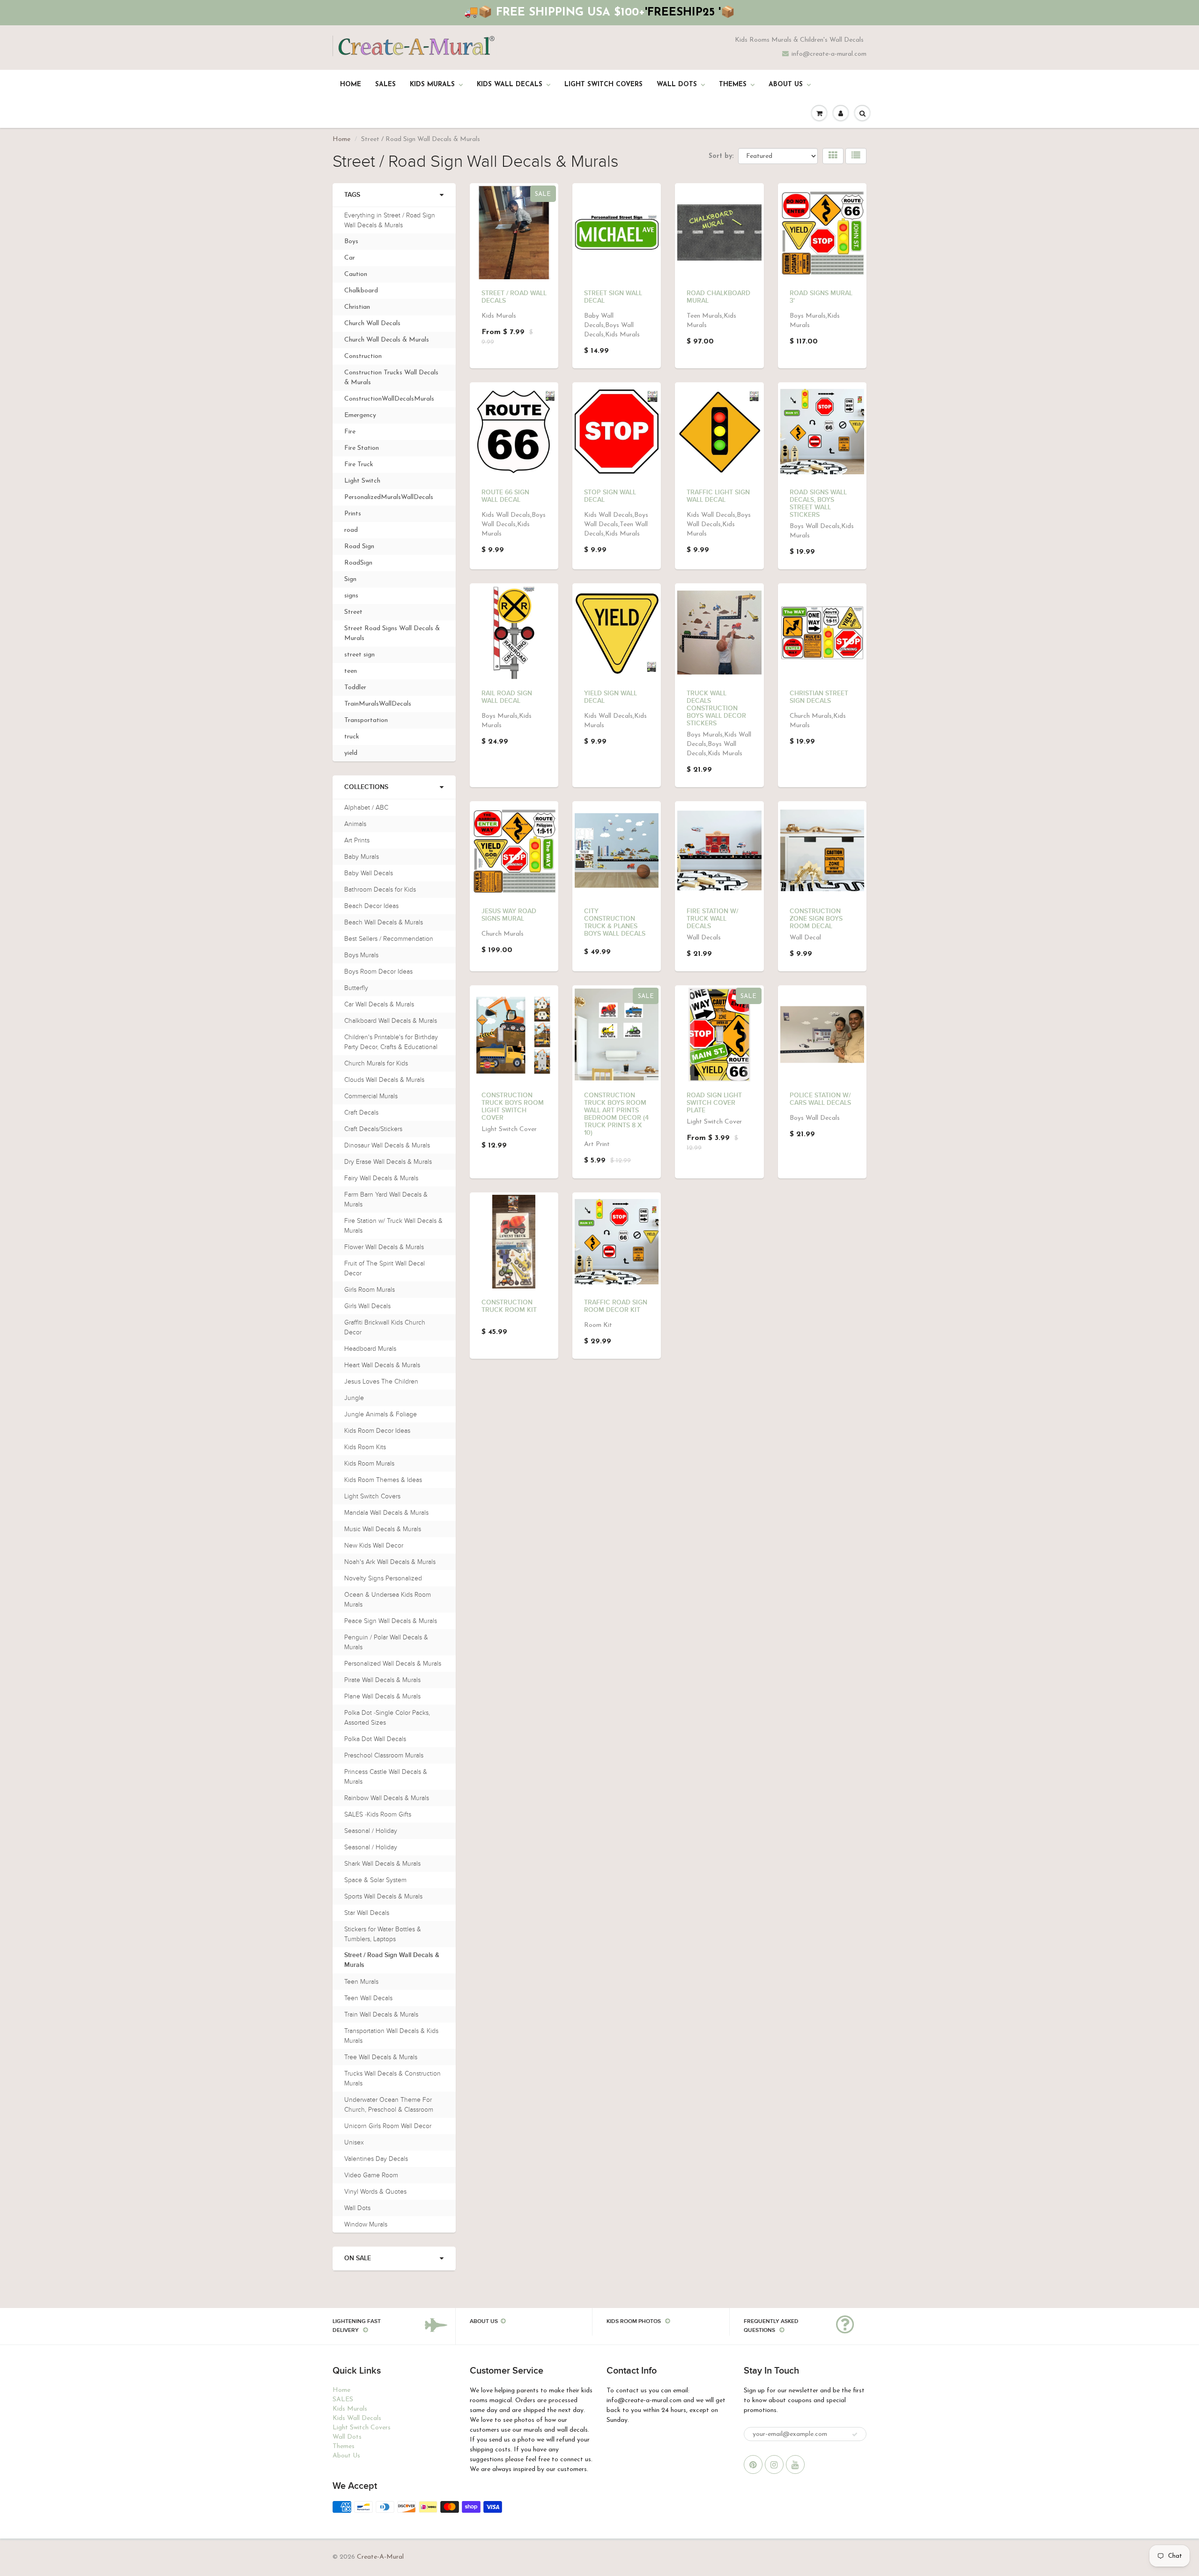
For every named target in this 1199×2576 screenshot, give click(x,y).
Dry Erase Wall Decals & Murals (388, 1162)
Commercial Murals (371, 1096)
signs (351, 596)
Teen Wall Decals (368, 1998)
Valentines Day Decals (376, 2159)
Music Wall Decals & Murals (383, 1529)
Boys (351, 242)
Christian (357, 307)
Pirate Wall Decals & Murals (382, 1680)
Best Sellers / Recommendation (389, 939)
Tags (352, 195)
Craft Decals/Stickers (373, 1129)
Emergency (360, 415)
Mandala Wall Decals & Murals (386, 1513)
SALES (385, 85)
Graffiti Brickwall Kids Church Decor (385, 1327)
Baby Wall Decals (369, 873)
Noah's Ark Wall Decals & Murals (390, 1562)
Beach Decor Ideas (371, 906)
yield (351, 753)
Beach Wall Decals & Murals (384, 922)
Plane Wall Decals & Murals (382, 1696)
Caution (356, 274)
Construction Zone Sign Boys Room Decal (816, 919)
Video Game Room (371, 2175)
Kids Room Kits (365, 1447)
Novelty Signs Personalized (383, 1578)
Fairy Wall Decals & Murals (381, 1178)
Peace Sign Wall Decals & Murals (391, 1621)
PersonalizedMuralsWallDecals (389, 497)
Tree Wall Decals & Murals (381, 2057)
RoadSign (358, 563)
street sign (359, 655)
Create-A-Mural (380, 2557)
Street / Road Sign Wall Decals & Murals (392, 1960)
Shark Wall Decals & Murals (382, 1864)
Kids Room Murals (369, 1463)
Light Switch (362, 481)
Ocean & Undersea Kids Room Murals (388, 1600)
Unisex (354, 2142)
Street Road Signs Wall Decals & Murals (392, 633)
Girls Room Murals (370, 1290)
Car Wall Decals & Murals (379, 1004)
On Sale (358, 2258)
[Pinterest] (753, 2464)
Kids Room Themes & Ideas (383, 1480)
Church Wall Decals (372, 324)
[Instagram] (774, 2464)
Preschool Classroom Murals (384, 1755)
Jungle (354, 1398)
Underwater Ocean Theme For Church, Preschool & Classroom (389, 2105)
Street (353, 612)
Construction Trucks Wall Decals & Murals (391, 378)
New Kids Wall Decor (374, 1545)
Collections (366, 787)
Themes (733, 85)
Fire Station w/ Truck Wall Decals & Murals (393, 1226)
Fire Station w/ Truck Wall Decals (712, 919)
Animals (355, 824)
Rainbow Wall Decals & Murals (387, 1798)
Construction (363, 356)
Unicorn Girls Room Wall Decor (388, 2126)
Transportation (366, 720)
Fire (350, 432)
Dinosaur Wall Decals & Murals (387, 1145)
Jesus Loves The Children (381, 1381)
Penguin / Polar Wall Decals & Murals (386, 1642)
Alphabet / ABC (366, 808)
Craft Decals (361, 1113)
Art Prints (357, 840)
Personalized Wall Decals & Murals (393, 1664)
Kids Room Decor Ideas (377, 1431)
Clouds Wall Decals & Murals (384, 1080)
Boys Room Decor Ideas (378, 972)
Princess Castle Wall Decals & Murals (386, 1777)
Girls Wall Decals (367, 1306)
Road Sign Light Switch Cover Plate (714, 1103)
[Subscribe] (855, 2435)
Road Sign (359, 547)
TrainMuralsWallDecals (378, 704)
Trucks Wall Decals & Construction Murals (392, 2078)
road (351, 530)
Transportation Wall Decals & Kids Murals (391, 2036)
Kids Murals (432, 85)
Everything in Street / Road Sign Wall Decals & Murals (390, 220)
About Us (786, 85)
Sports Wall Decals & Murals (383, 1896)
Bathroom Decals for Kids (380, 890)
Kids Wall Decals (510, 85)
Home (351, 85)
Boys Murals (361, 955)
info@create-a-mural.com (829, 54)
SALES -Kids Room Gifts (378, 1814)
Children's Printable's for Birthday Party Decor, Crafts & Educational (391, 1042)
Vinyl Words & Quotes (375, 2192)
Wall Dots (677, 85)
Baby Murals (362, 857)
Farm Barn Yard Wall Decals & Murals (386, 1199)
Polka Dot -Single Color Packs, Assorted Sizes (387, 1718)
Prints (353, 514)
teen (351, 671)
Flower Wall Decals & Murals (384, 1247)
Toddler (355, 688)
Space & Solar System (375, 1880)
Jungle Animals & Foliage (381, 1414)
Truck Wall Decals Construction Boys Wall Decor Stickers (716, 708)
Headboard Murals (370, 1349)
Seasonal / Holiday (371, 1831)
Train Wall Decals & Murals (381, 2014)
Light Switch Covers (603, 85)
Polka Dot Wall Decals (375, 1739)
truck (352, 737)
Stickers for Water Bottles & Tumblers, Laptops (383, 1934)
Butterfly (356, 988)
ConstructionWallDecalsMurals (389, 399)
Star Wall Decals (367, 1913)
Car (350, 258)
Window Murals (366, 2224)
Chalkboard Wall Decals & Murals (391, 1021)
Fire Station (362, 448)
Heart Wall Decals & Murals (382, 1365)
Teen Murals (361, 1982)
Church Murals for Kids (376, 1063)
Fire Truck (359, 465)
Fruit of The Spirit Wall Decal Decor (385, 1268)
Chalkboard (361, 291)
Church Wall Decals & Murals (387, 340)
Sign (350, 579)
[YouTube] (795, 2464)
